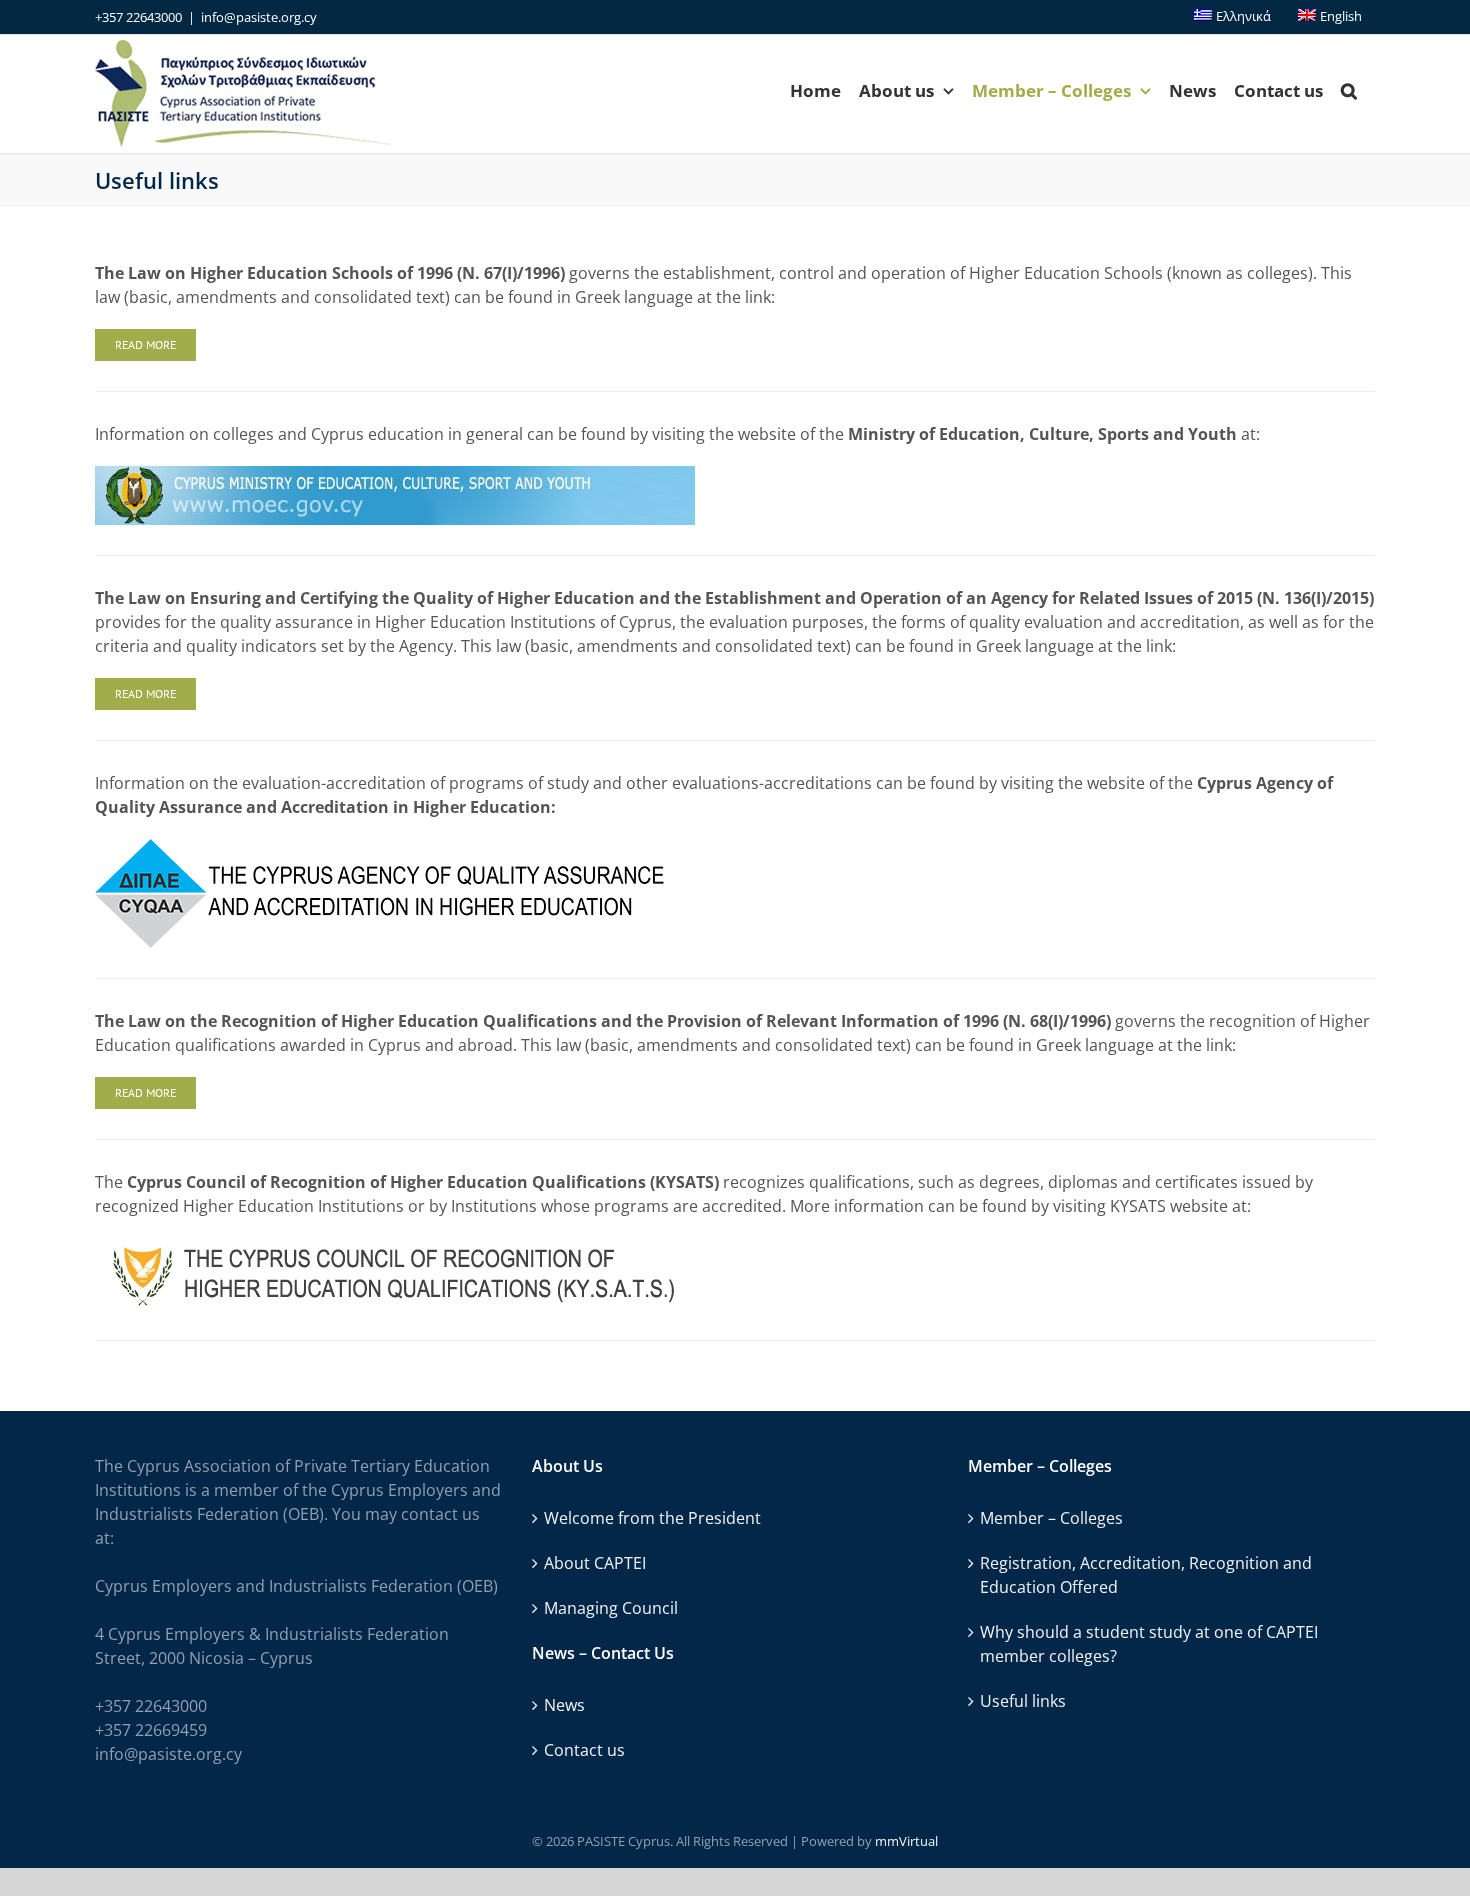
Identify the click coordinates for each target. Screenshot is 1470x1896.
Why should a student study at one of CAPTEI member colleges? (1149, 1644)
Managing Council (611, 1608)
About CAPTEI (595, 1563)
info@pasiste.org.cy (259, 17)
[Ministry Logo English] (395, 474)
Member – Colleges (1051, 1518)
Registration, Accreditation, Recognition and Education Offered (1146, 1575)
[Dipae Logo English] (381, 847)
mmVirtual (906, 1841)
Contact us (584, 1750)
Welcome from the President (652, 1518)
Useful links (1023, 1701)
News (564, 1705)
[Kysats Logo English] (385, 1246)
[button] (1349, 90)
